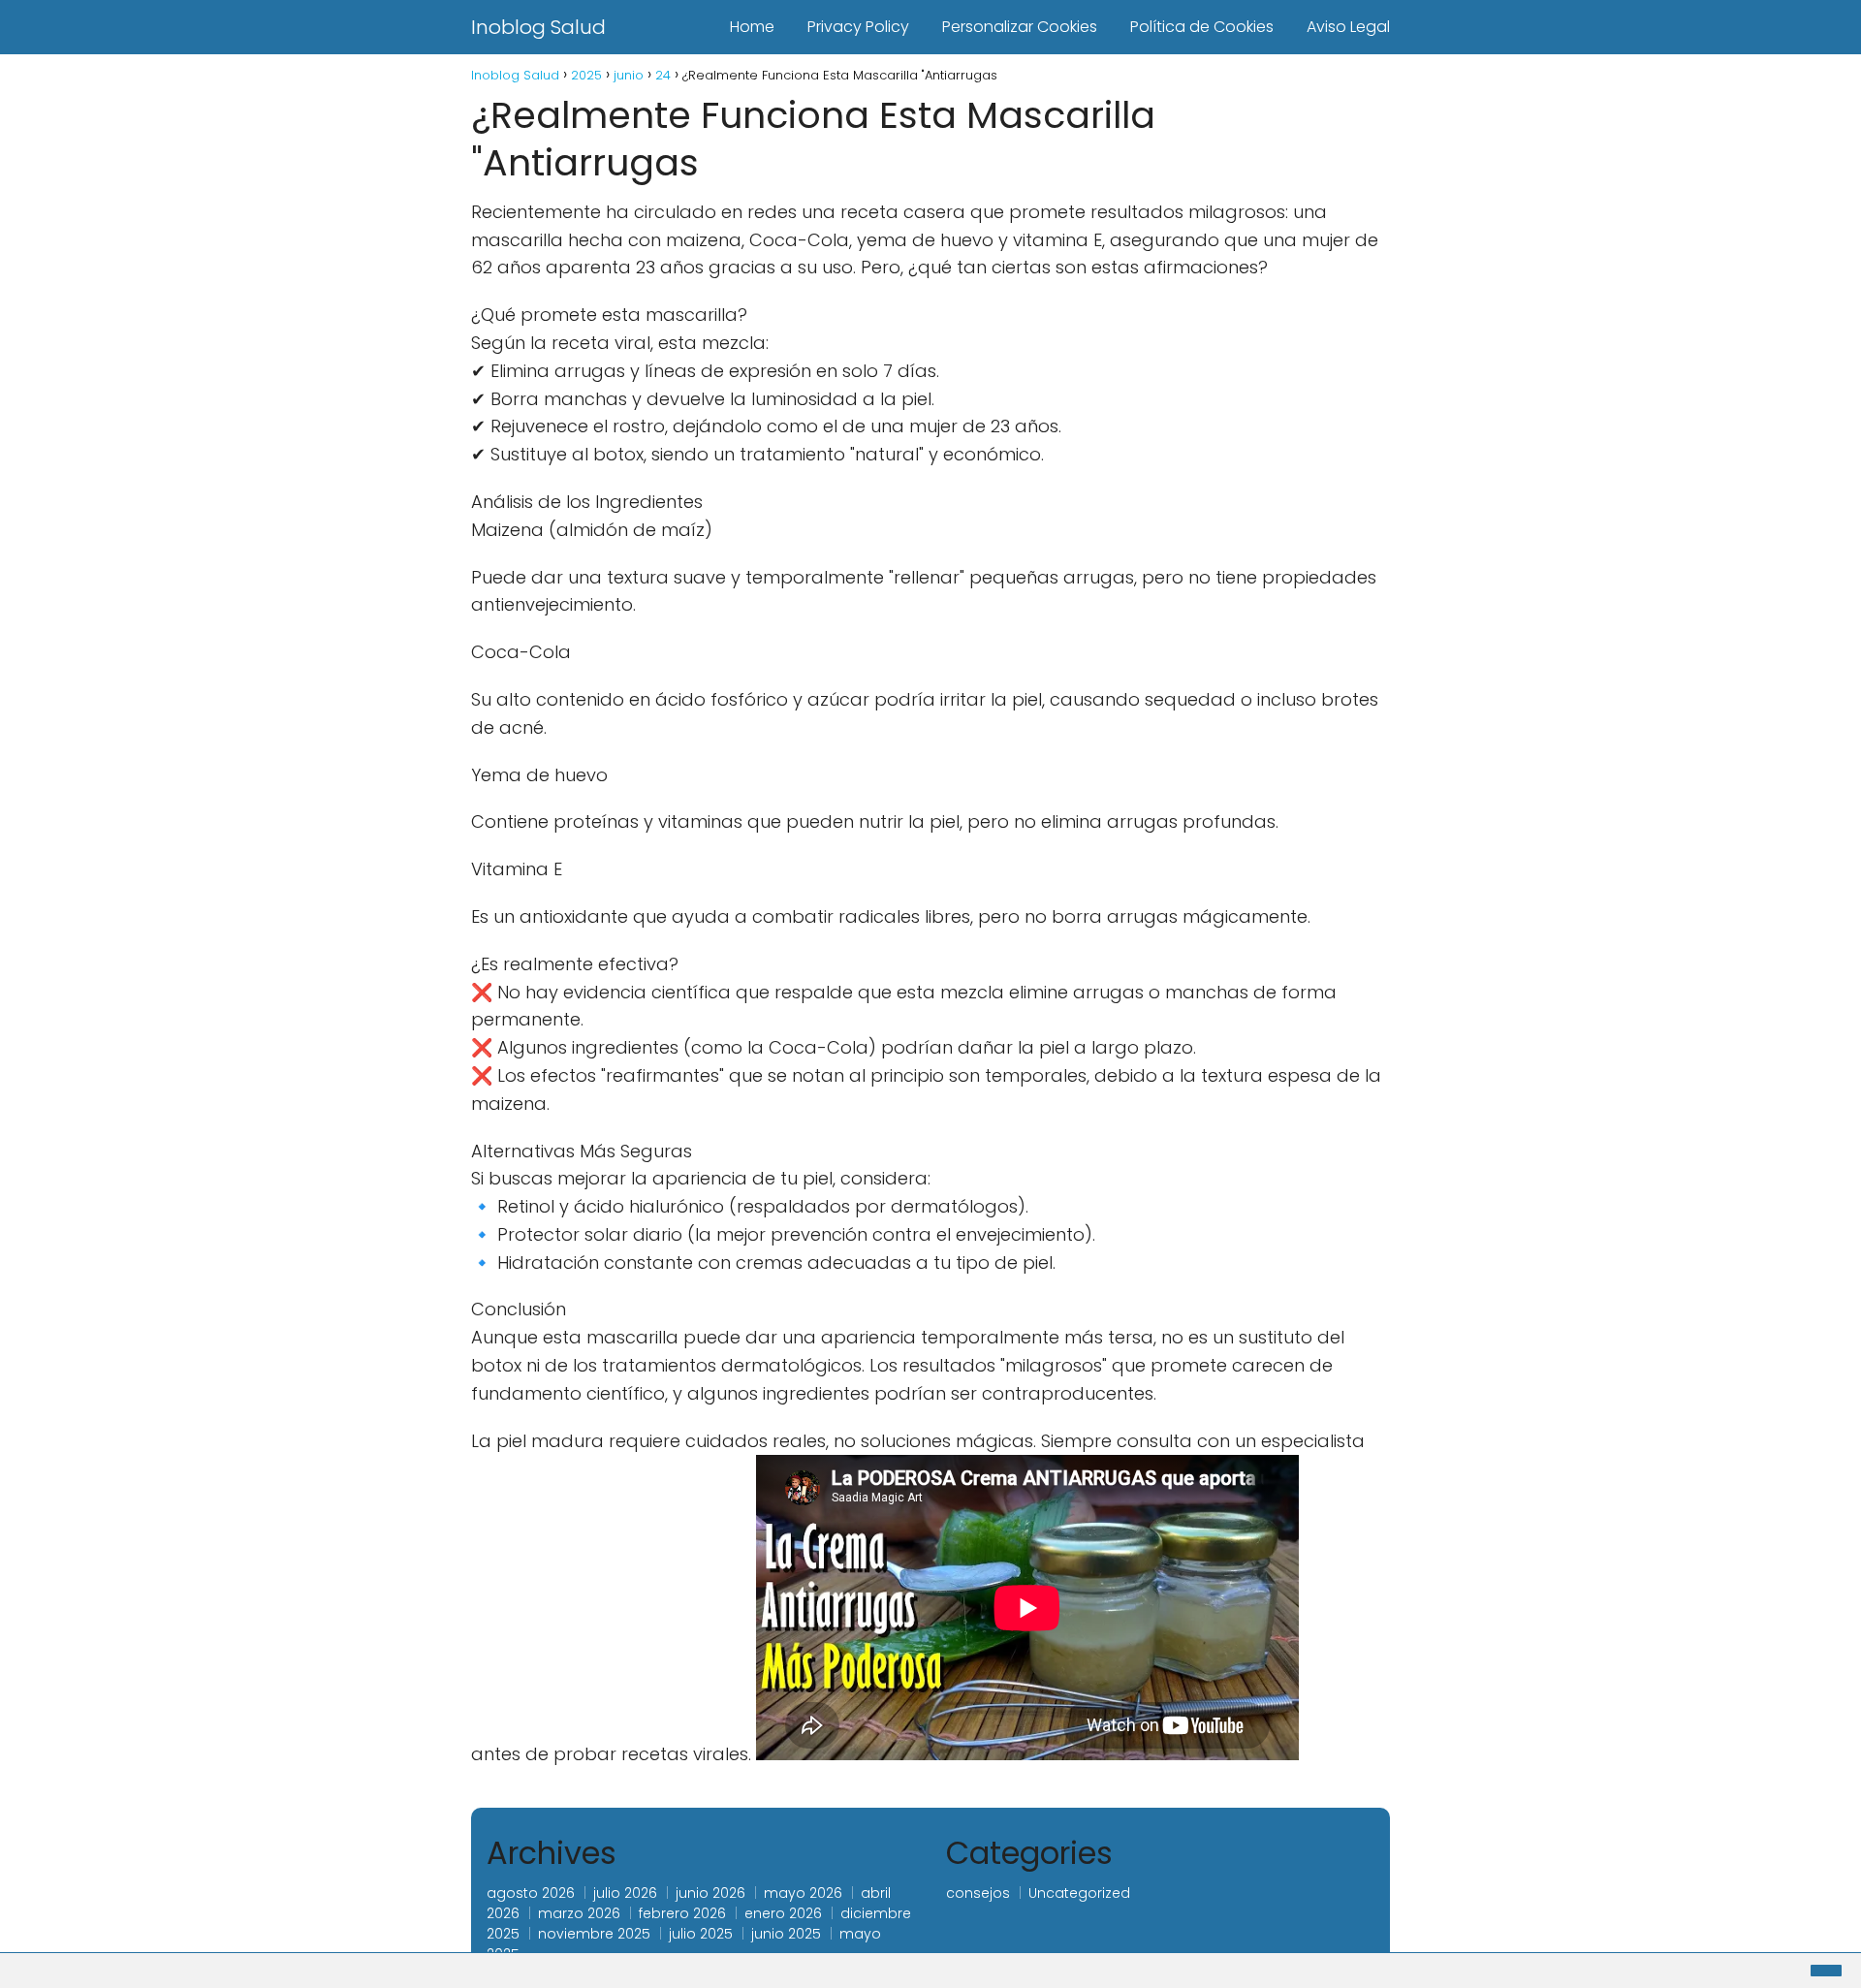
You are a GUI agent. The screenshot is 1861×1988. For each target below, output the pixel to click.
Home (752, 27)
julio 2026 (625, 1893)
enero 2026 (783, 1913)
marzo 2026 (579, 1913)
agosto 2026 (531, 1893)
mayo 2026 (803, 1893)
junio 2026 (710, 1893)
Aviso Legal (1348, 27)
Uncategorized (1079, 1893)
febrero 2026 (682, 1913)
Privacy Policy (858, 27)
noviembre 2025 (594, 1934)
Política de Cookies (1202, 27)
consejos (978, 1893)
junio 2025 (786, 1934)
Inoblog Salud (538, 27)
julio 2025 (701, 1934)
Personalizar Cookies (1020, 27)
